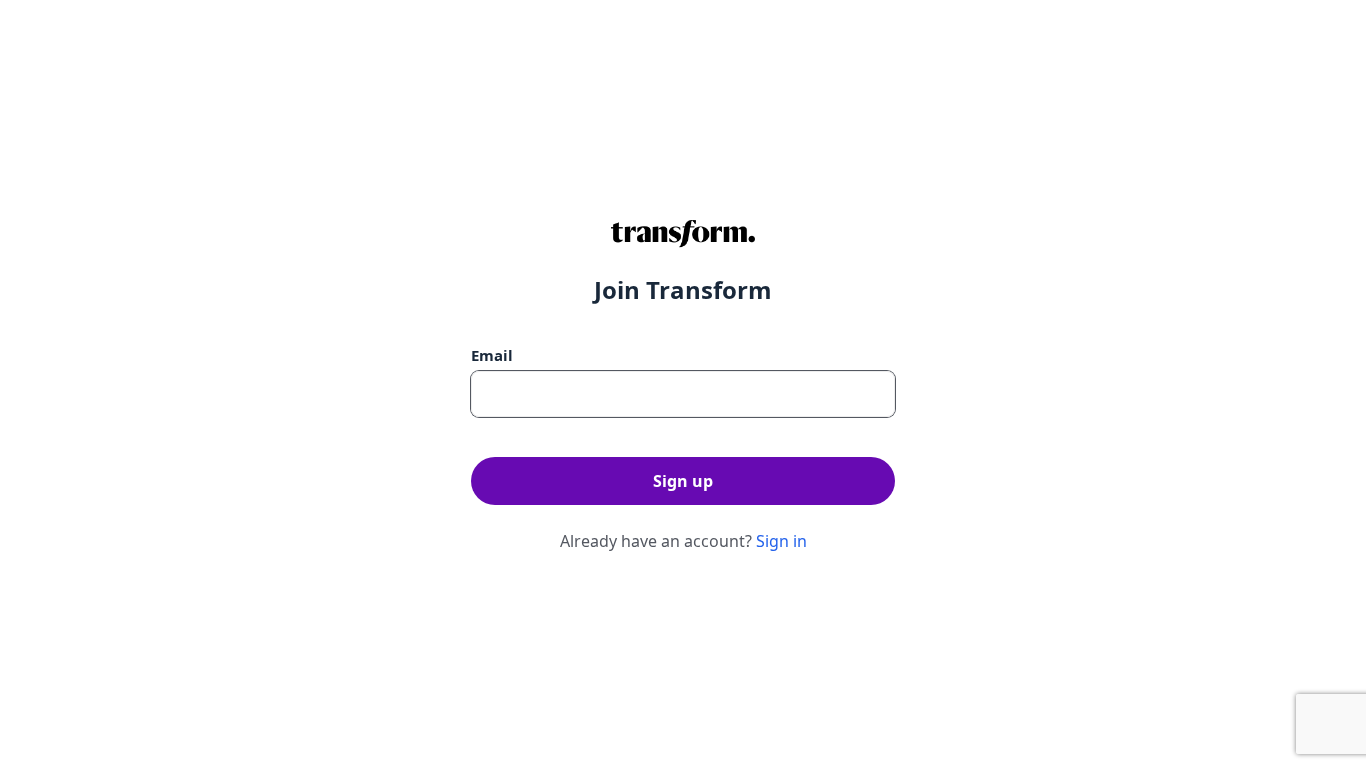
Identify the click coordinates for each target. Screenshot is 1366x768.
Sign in (781, 541)
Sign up (683, 481)
